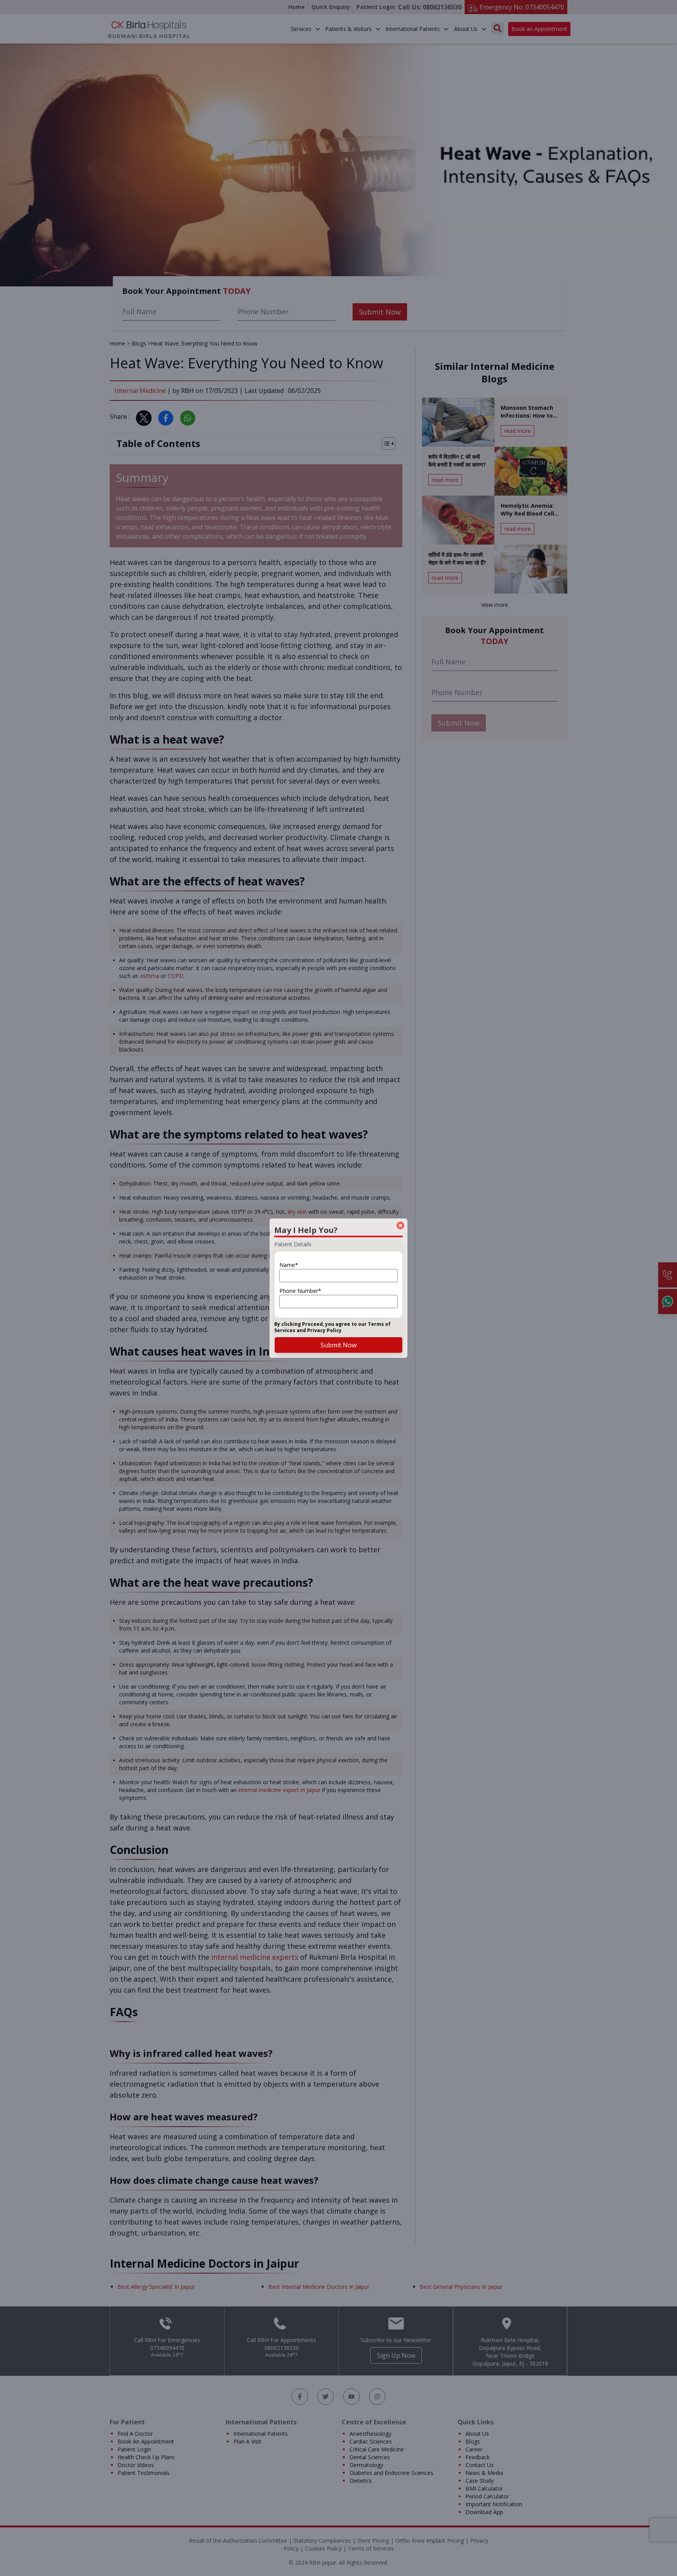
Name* (289, 1265)
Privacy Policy (324, 1330)
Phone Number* (300, 1291)
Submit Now (338, 1345)
